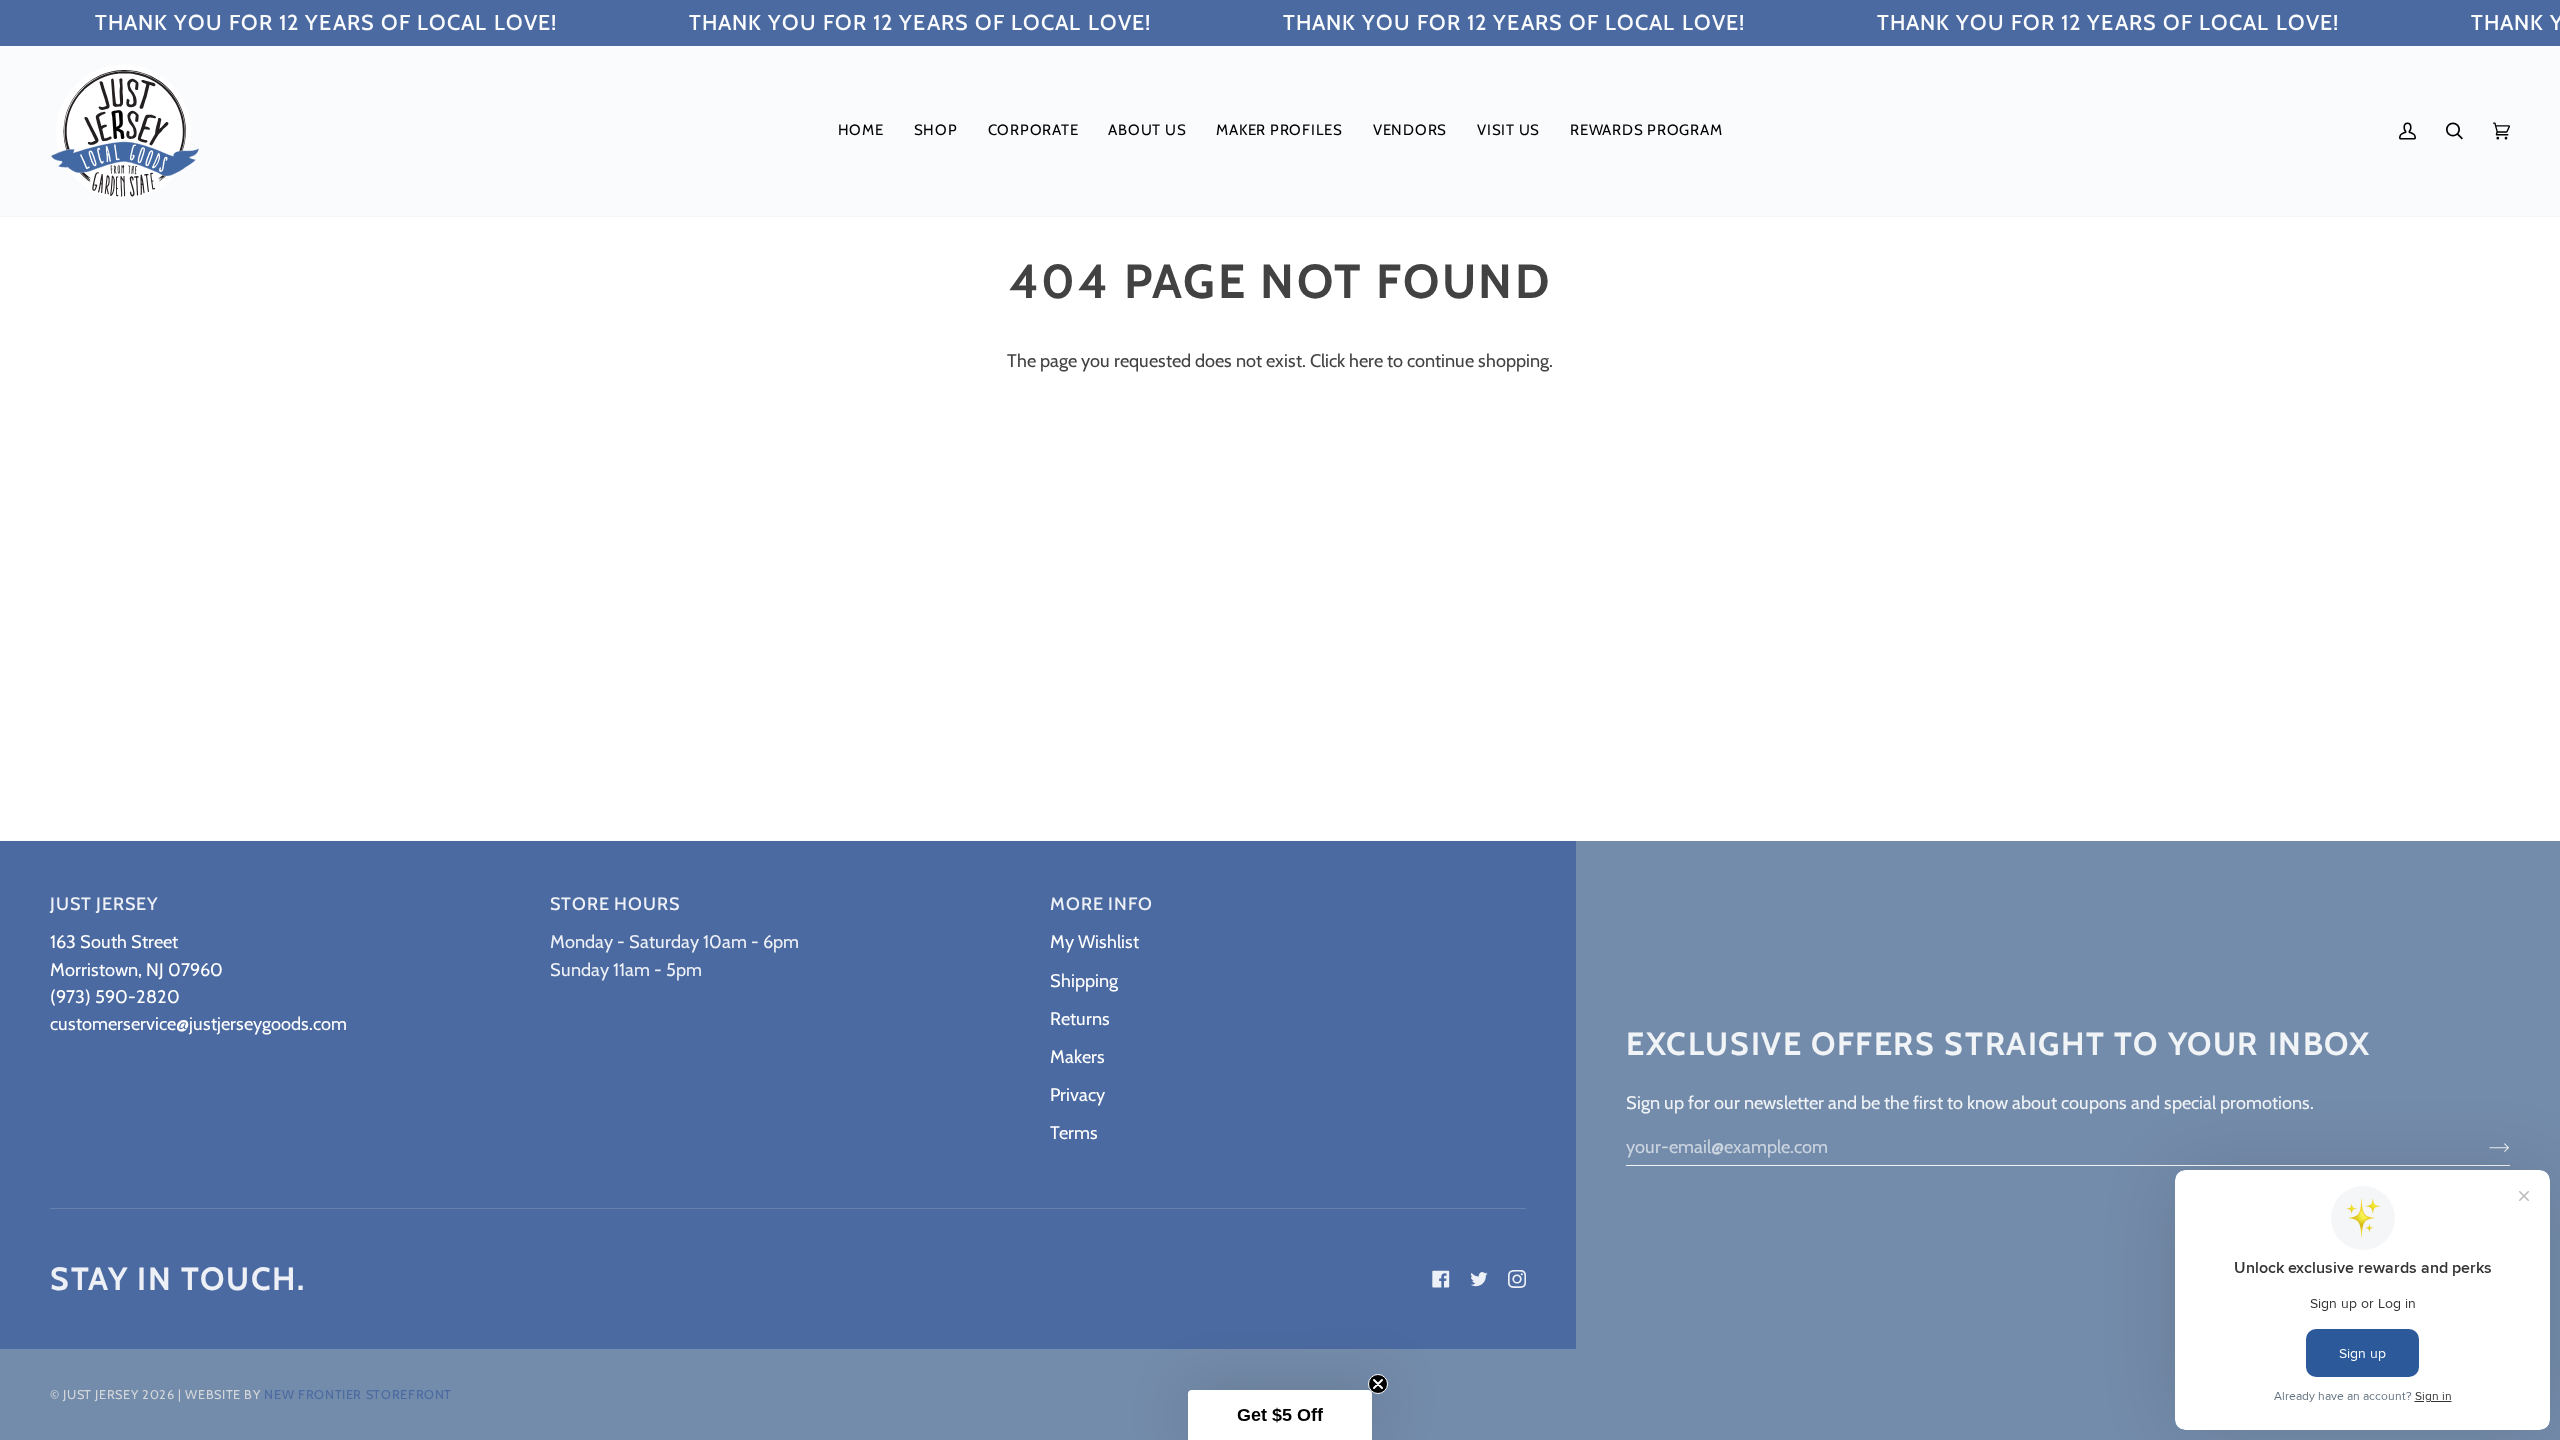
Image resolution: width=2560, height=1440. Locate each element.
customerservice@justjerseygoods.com (198, 1023)
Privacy (1077, 1094)
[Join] (2483, 1146)
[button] (936, 131)
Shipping (1084, 980)
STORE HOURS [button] (615, 904)
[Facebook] (1441, 1279)
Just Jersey (100, 1394)
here (1366, 360)
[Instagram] (1517, 1279)
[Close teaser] (1378, 1384)
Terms (1074, 1132)
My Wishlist (1094, 941)
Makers (1077, 1056)
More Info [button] (1101, 904)
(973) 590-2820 (115, 996)
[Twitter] (1479, 1279)
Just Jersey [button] (104, 904)
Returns (1080, 1018)
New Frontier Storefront (358, 1394)
